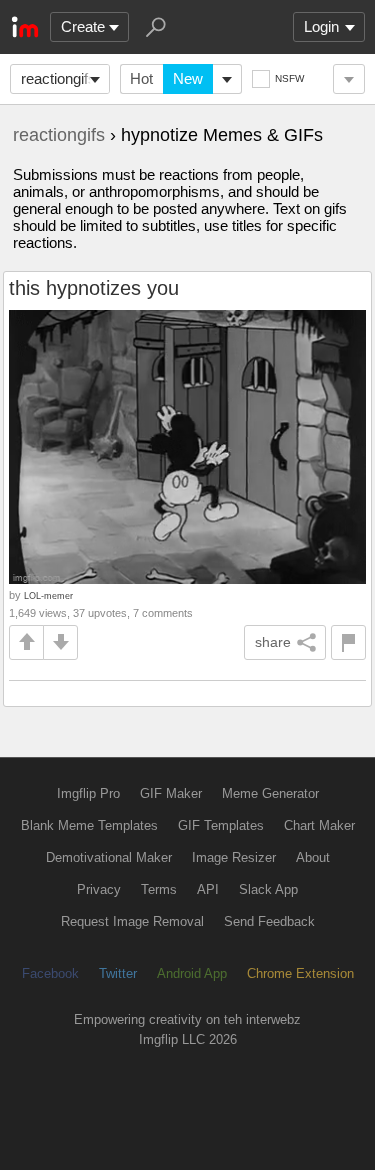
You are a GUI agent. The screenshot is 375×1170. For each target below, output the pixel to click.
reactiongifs (58, 78)
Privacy (99, 889)
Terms (159, 889)
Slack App (268, 889)
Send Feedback (269, 921)
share (273, 642)
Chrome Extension (300, 973)
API (208, 889)
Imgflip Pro (88, 793)
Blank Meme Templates (89, 825)
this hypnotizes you (94, 288)
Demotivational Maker (109, 857)
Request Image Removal (132, 921)
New (188, 78)
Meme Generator (270, 793)
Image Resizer (234, 857)
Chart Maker (319, 825)
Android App (192, 973)
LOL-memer (48, 595)
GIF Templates (221, 825)
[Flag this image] (348, 642)
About (313, 857)
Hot (141, 78)
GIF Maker (171, 793)
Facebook (50, 973)
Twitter (118, 973)
